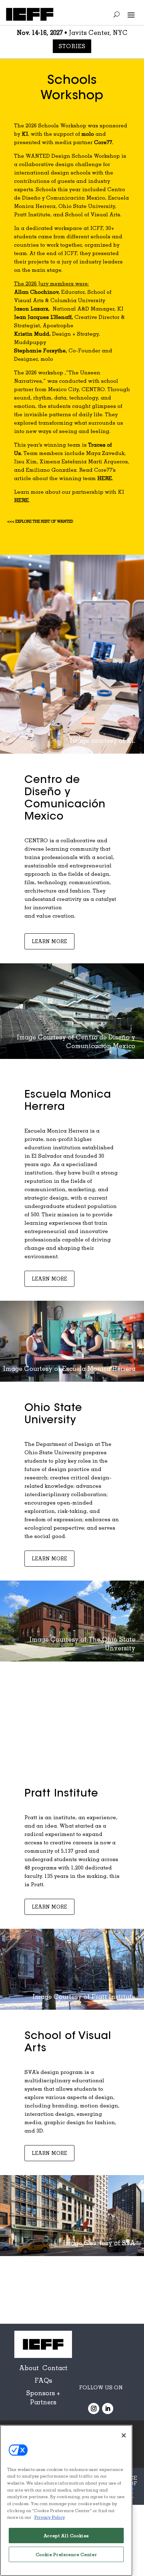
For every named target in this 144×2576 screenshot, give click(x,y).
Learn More (49, 941)
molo (88, 134)
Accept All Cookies (66, 2536)
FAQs (43, 2380)
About (29, 2368)
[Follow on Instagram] (94, 2409)
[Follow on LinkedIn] (108, 2409)
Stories (72, 46)
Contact (55, 2368)
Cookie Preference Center (66, 2554)
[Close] (124, 2435)
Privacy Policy (50, 2517)
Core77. (104, 142)
